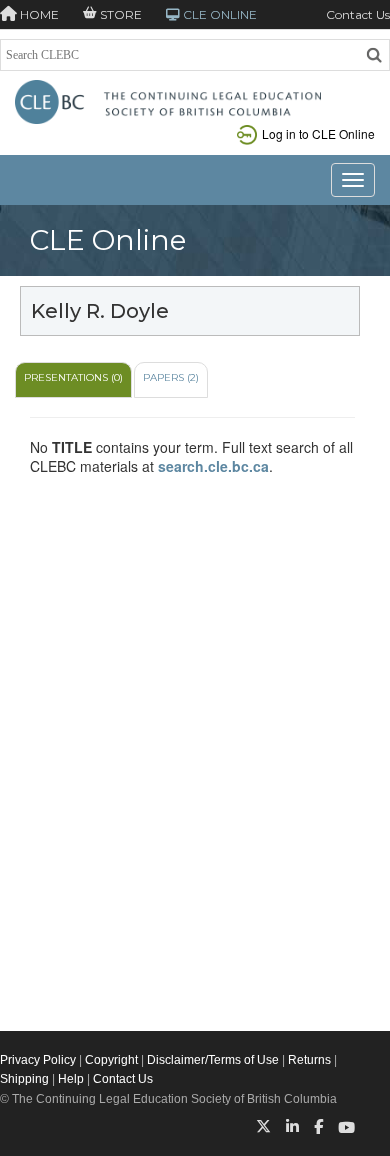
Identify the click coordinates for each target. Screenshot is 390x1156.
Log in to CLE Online (318, 133)
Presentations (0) (73, 377)
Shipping (24, 1079)
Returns (309, 1060)
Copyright (111, 1060)
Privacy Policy (38, 1060)
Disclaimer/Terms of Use (213, 1060)
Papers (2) (171, 377)
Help (71, 1079)
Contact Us (358, 14)
